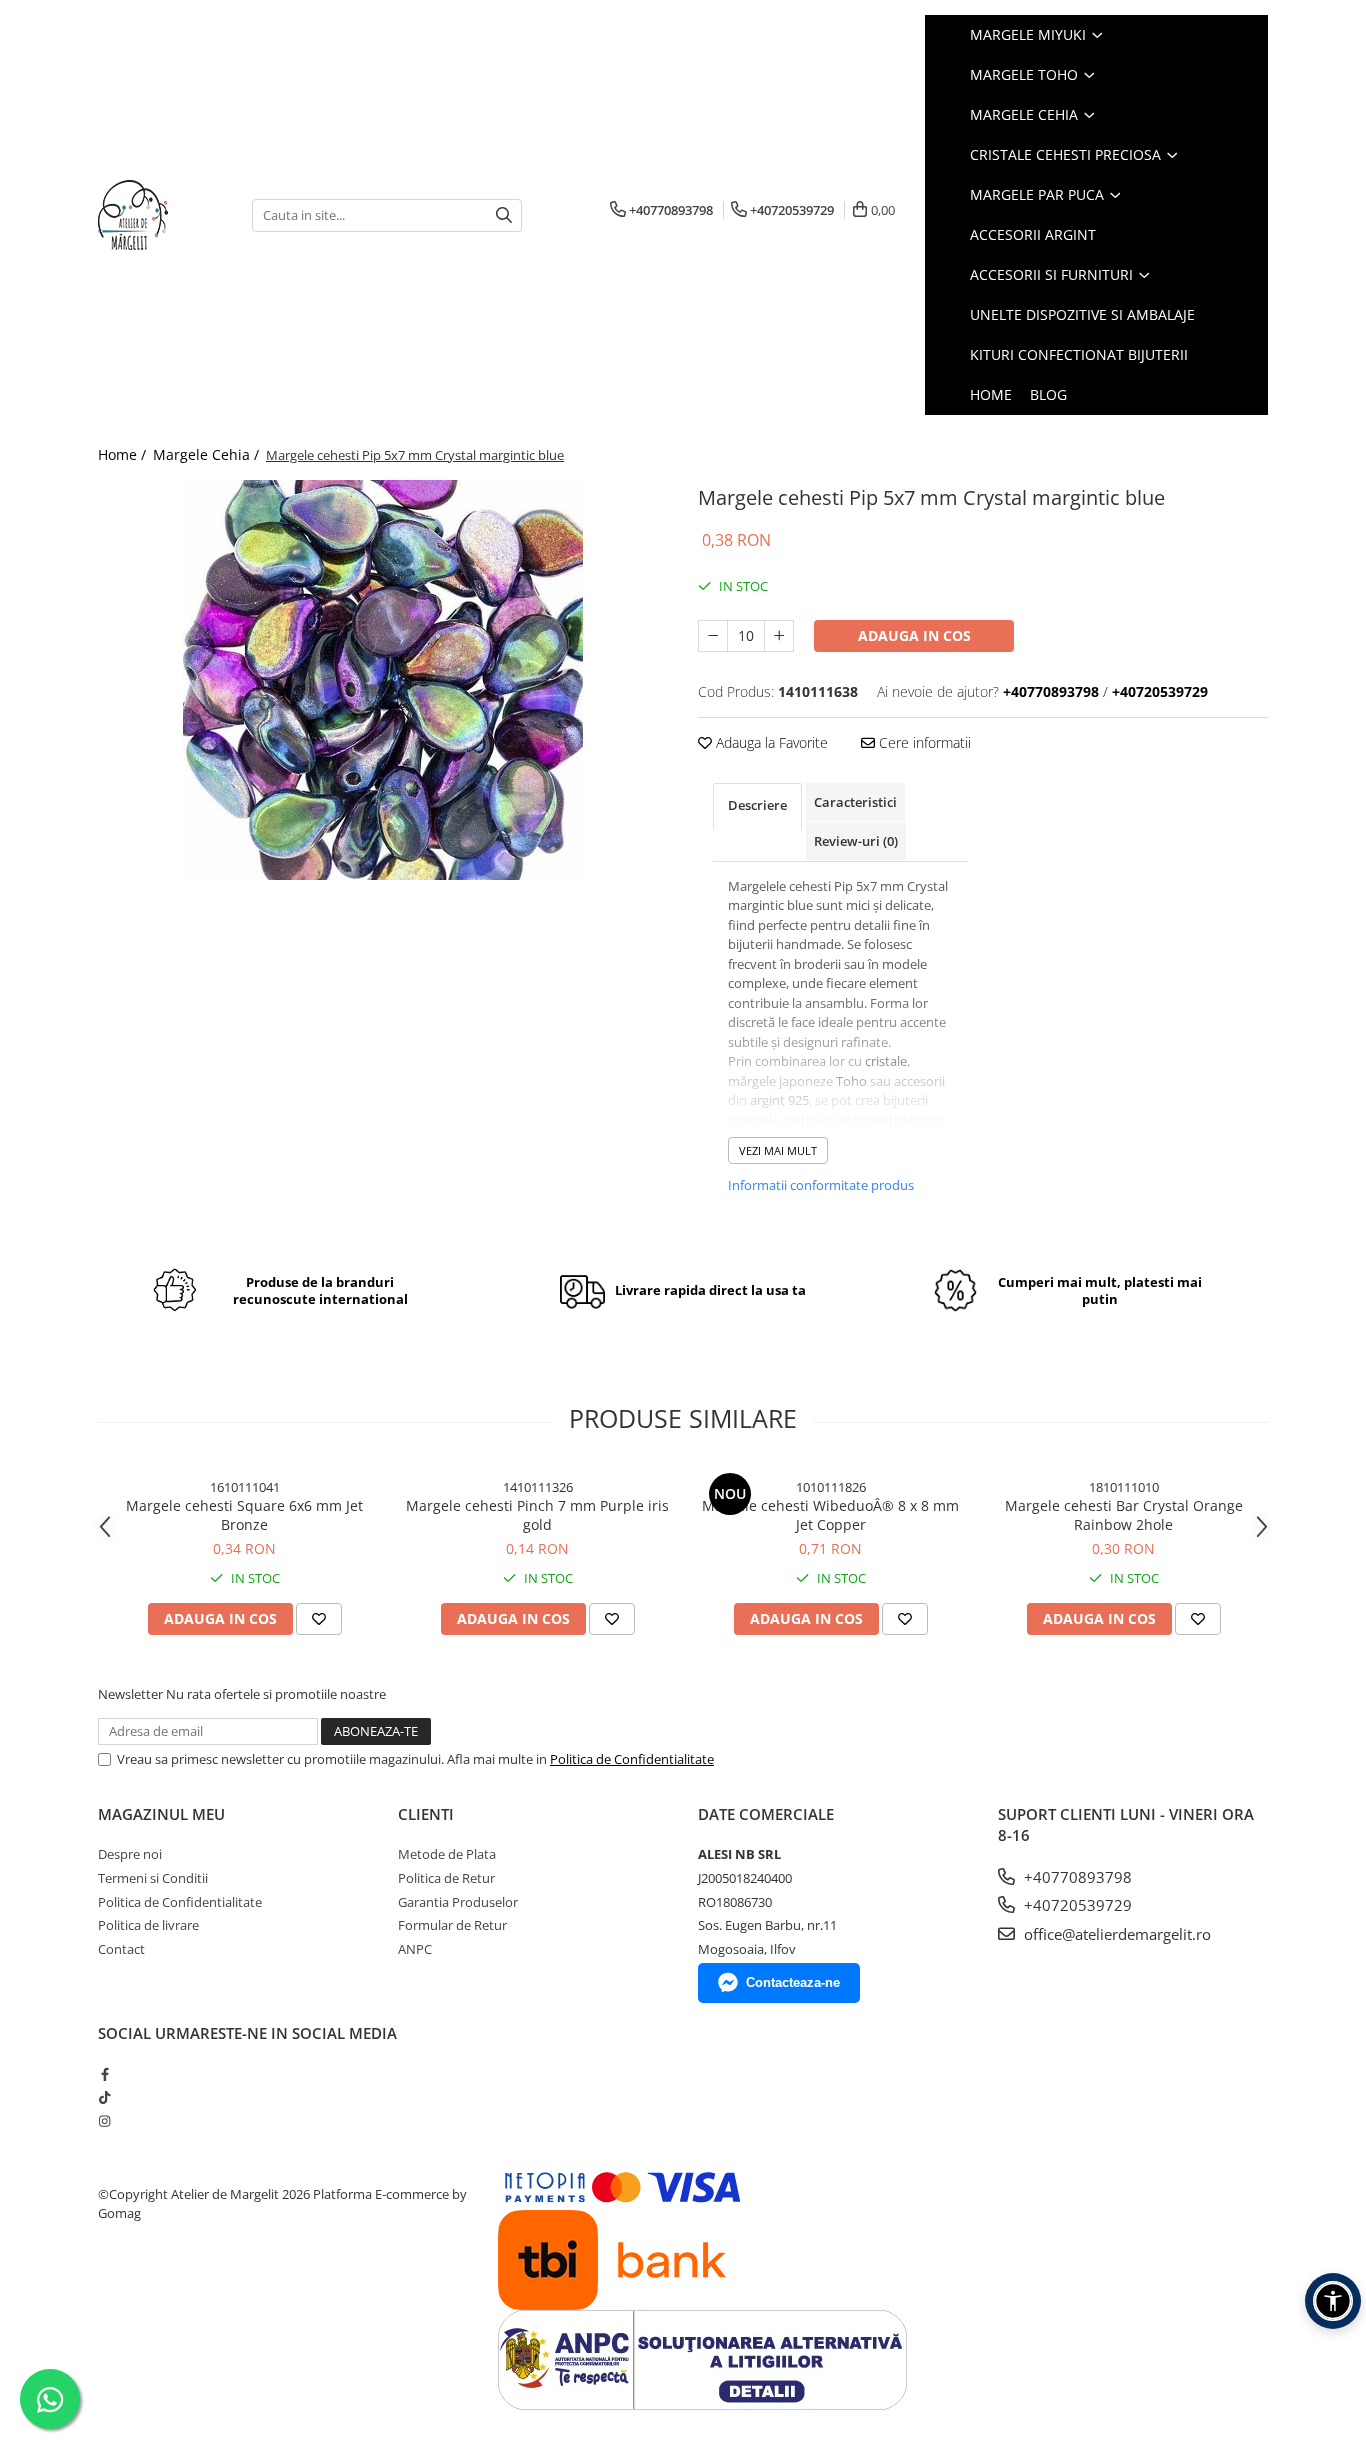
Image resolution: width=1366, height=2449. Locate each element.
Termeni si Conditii (153, 1878)
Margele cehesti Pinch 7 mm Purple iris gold (537, 1515)
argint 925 (779, 1100)
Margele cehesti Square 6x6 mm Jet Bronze (244, 1515)
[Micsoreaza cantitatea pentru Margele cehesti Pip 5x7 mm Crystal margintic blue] (713, 636)
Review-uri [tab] (856, 841)
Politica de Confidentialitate (632, 1759)
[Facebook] (104, 2074)
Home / (124, 454)
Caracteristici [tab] (855, 802)
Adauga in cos (914, 635)
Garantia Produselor (458, 1902)
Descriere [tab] (757, 805)
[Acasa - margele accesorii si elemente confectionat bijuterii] (160, 215)
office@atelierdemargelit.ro (1115, 1934)
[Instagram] (104, 2121)
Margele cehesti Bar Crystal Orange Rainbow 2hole (1124, 1515)
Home (991, 394)
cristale (886, 1061)
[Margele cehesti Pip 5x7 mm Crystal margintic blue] (383, 680)
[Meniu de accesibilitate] (1333, 2301)
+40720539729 (1076, 1905)
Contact (121, 1949)
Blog (1048, 394)
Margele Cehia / (208, 454)
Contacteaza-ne (793, 1982)
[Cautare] (504, 215)
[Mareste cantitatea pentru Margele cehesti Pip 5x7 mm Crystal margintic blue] (779, 636)
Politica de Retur (446, 1878)
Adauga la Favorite (770, 742)
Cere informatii (923, 742)
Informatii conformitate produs (821, 1185)
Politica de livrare (148, 1925)
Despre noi (130, 1854)
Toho (851, 1081)
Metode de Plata (447, 1854)
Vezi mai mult (778, 1150)
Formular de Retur (452, 1925)
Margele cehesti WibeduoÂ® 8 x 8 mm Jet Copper (830, 1515)
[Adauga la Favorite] (319, 1619)
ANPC (415, 1949)
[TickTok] (104, 2097)
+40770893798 (1076, 1877)
